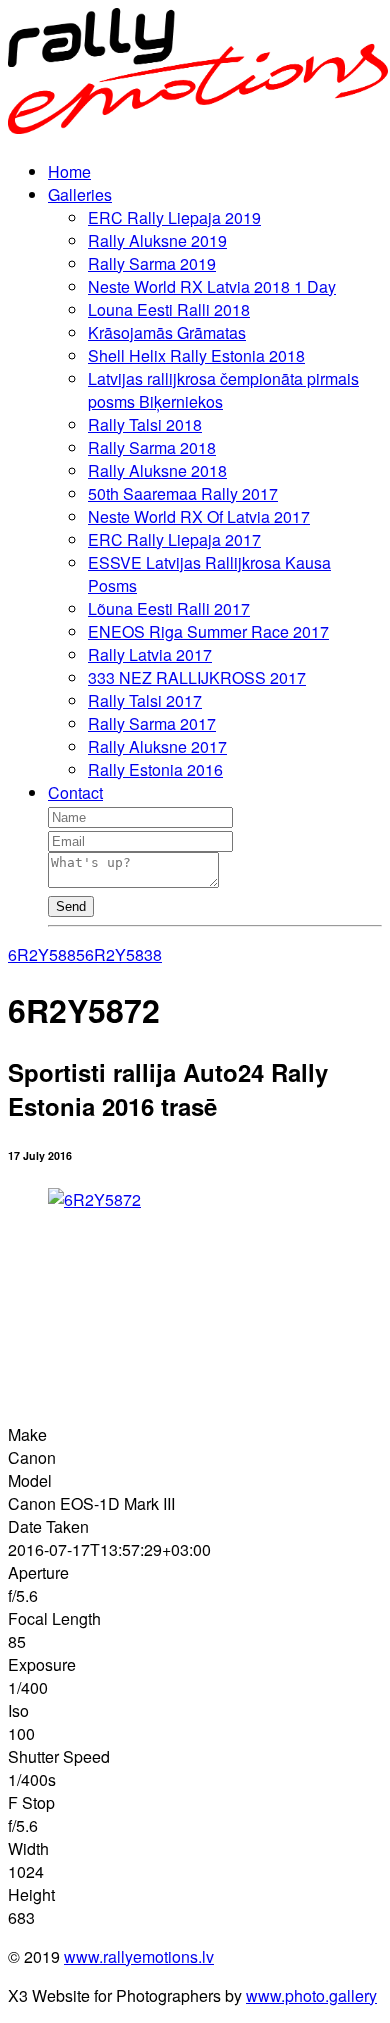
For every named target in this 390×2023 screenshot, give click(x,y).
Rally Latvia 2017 (150, 654)
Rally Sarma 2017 (152, 723)
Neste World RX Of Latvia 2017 (199, 516)
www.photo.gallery (311, 1995)
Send (71, 906)
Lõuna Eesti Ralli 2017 (169, 608)
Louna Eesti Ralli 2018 (169, 309)
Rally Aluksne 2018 (157, 470)
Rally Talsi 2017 (145, 700)
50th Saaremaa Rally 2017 (183, 493)
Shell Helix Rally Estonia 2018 (196, 355)
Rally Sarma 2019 (152, 263)
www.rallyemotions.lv (139, 1956)
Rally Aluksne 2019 (157, 240)
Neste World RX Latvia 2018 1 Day (212, 286)
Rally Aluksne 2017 (157, 746)
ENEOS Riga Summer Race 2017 (208, 631)
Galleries (80, 194)
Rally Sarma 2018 (152, 447)
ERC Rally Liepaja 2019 (174, 217)
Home (69, 171)
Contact (75, 792)
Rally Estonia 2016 (155, 769)
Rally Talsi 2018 (145, 424)
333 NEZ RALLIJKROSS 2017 (197, 677)
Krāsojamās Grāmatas (167, 332)
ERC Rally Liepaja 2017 (174, 539)
